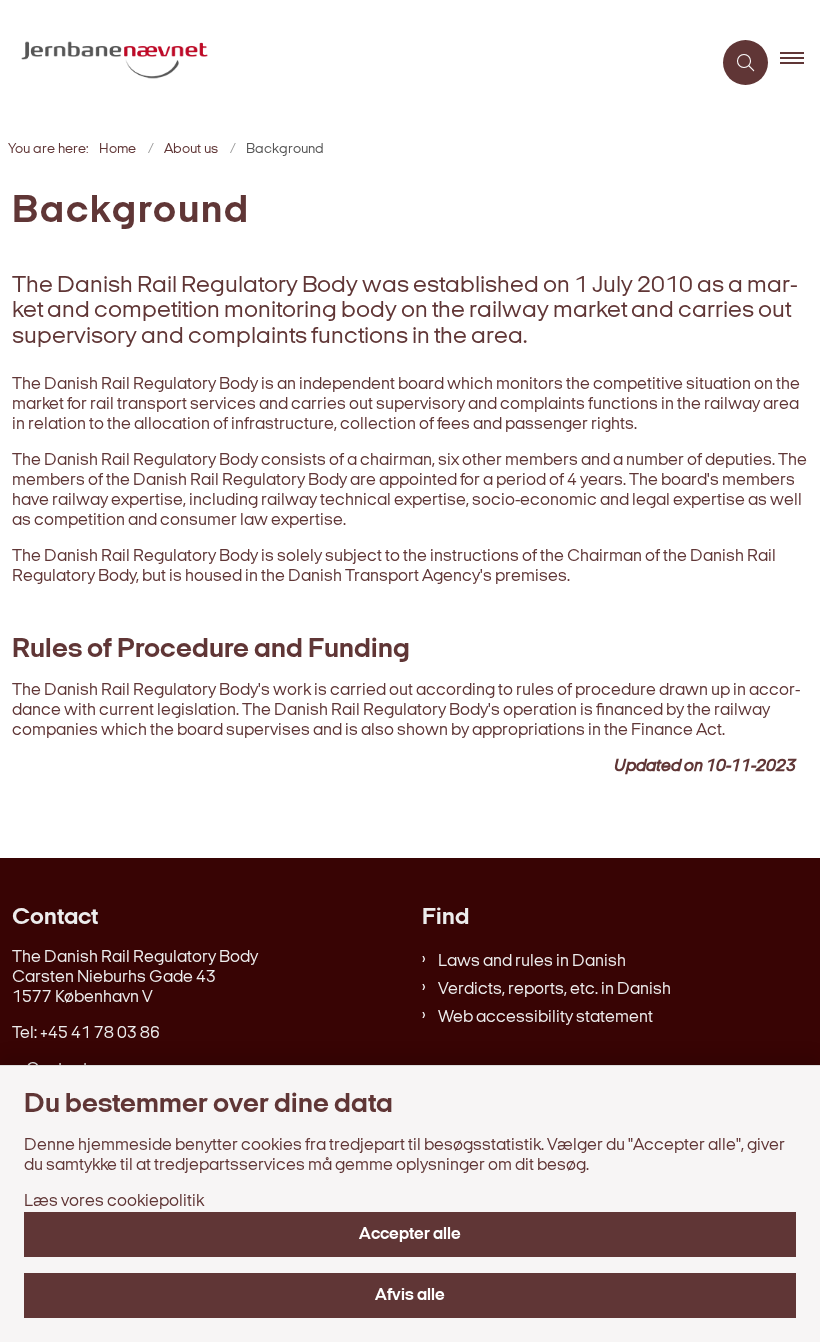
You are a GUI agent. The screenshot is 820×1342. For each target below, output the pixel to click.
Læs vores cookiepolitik (114, 1201)
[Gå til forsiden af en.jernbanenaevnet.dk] (347, 63)
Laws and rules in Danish (532, 961)
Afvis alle (410, 1295)
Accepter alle (410, 1234)
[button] (800, 63)
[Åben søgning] (745, 62)
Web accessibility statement (545, 1017)
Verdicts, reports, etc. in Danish (554, 989)
